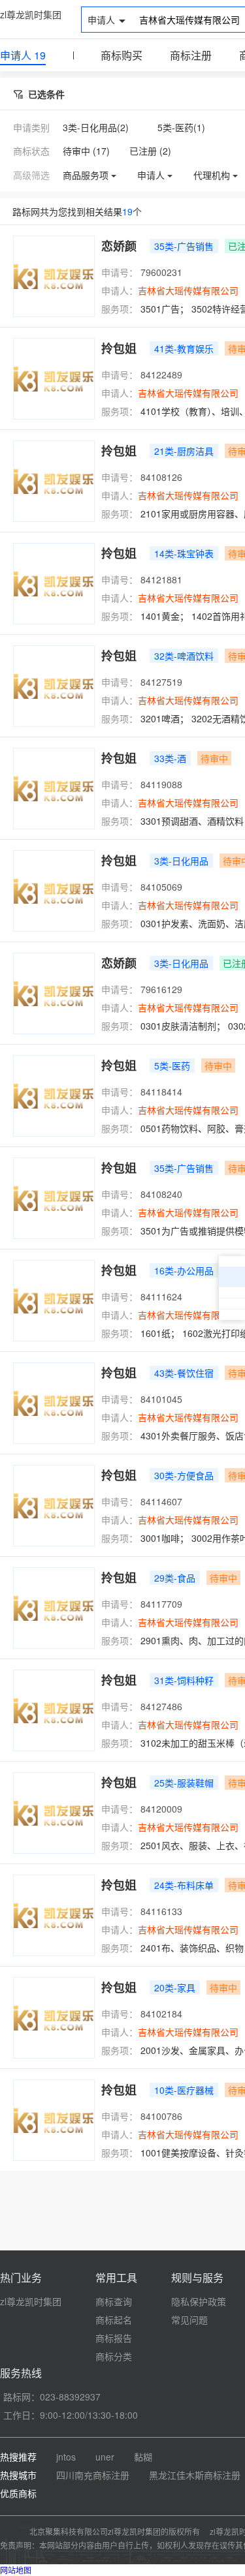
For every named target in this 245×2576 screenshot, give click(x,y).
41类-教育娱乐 (184, 348)
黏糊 (143, 2457)
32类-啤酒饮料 (184, 656)
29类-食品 (175, 1578)
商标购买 (122, 55)
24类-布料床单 (184, 1885)
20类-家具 (175, 1987)
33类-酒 (170, 758)
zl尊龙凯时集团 (31, 14)
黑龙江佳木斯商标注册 (195, 2475)
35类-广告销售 (184, 246)
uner (105, 2457)
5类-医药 (172, 1066)
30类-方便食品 (184, 1475)
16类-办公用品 (184, 1270)
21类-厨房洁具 (184, 451)
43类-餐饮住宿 (184, 1373)
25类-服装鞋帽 (184, 1783)
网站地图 (16, 2570)
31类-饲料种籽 (184, 1680)
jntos (66, 2457)
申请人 (23, 55)
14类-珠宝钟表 (184, 553)
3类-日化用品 (181, 861)
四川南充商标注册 (93, 2475)
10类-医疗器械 (184, 2090)
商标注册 (191, 55)
